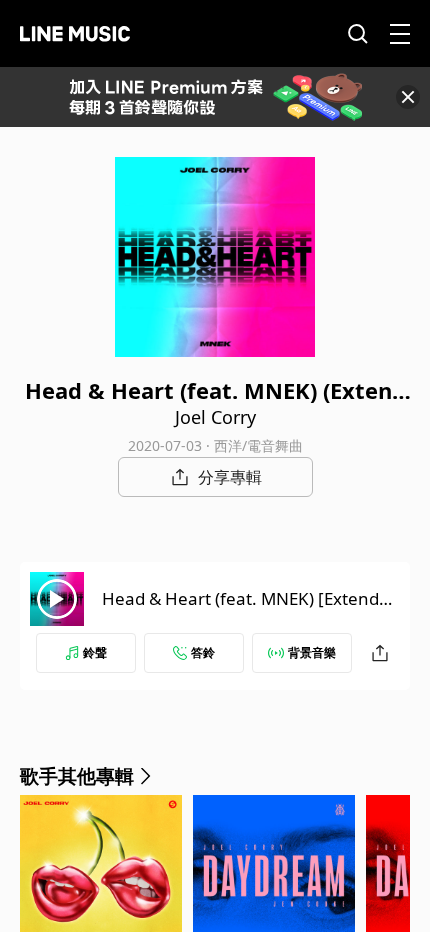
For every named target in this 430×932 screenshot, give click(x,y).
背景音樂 (312, 652)
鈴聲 (95, 652)
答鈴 (203, 652)
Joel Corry (215, 417)
